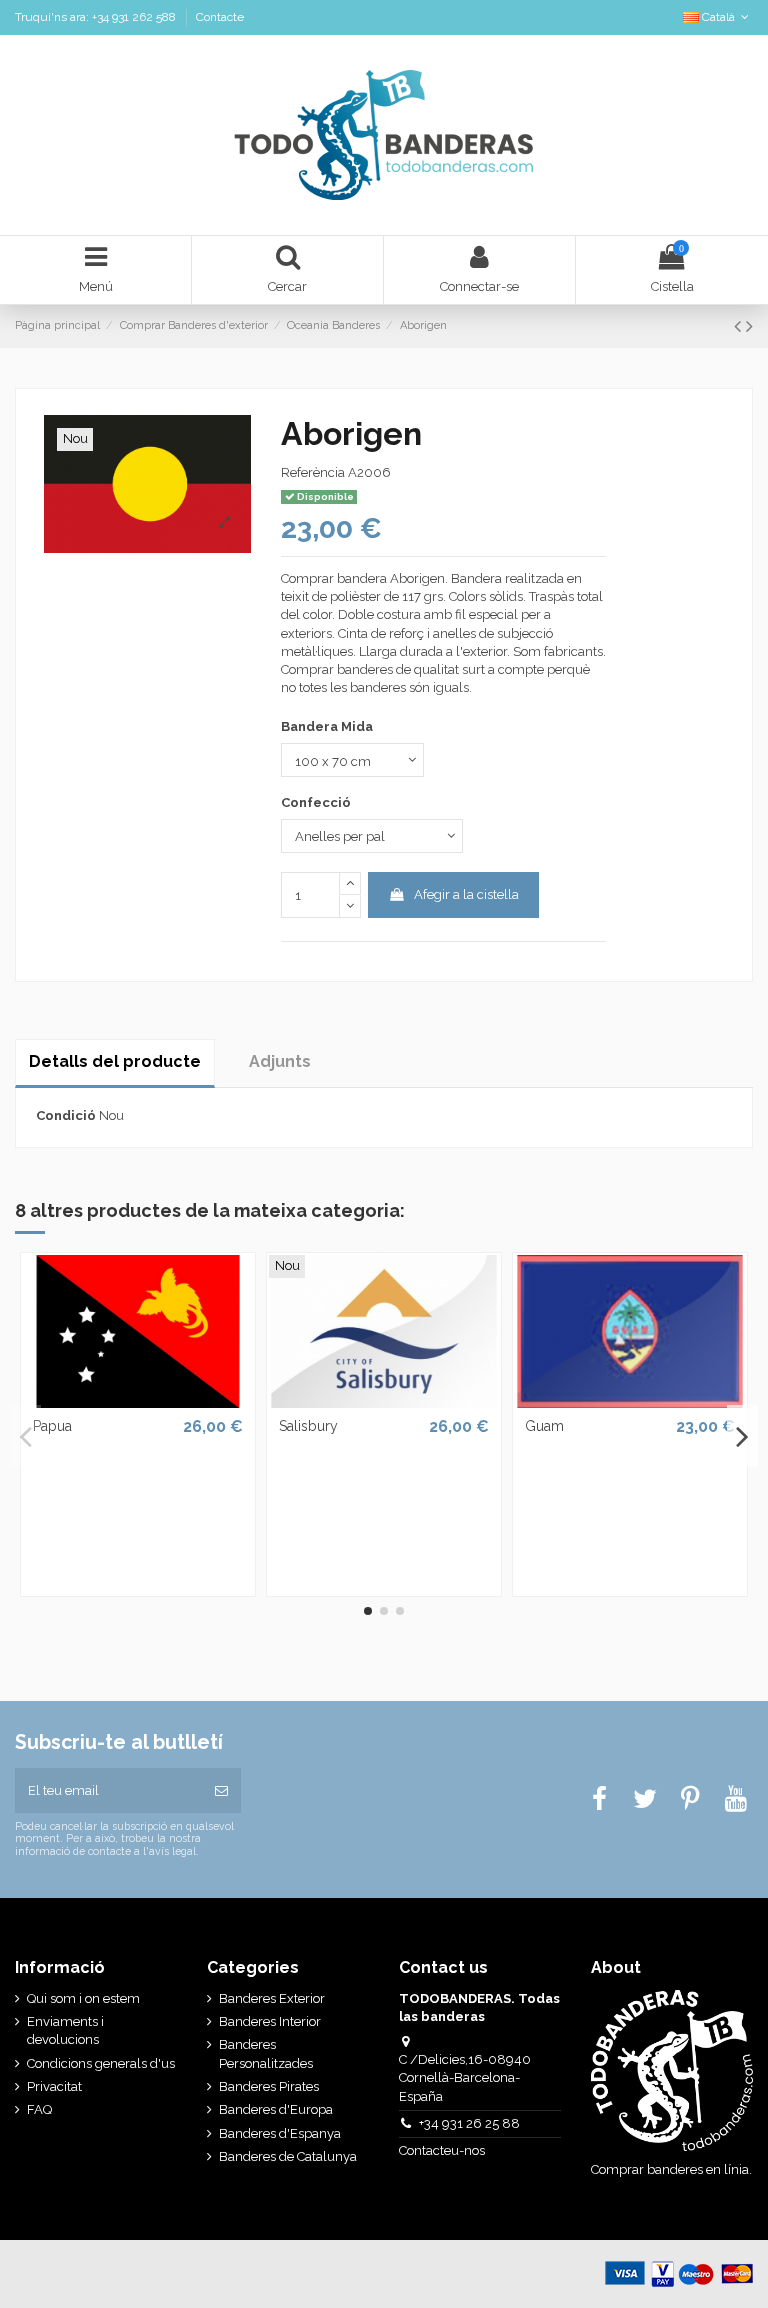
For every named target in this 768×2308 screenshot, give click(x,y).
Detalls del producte (115, 1061)
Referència (313, 472)
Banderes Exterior (272, 1998)
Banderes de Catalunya (288, 2156)
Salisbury (308, 1426)
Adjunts (280, 1061)
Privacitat (54, 2086)
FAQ (39, 2109)
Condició (66, 1115)
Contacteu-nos (443, 2150)
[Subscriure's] (221, 1791)
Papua (52, 1426)
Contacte (220, 17)
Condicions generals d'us (101, 2063)
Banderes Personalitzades (266, 2053)
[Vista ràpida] (138, 1402)
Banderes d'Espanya (280, 2133)
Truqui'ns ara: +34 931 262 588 (97, 17)
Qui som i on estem (83, 1998)
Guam (544, 1426)
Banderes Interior (270, 2021)
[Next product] (749, 326)
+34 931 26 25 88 (469, 2123)
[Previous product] (740, 326)
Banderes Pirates (269, 2086)
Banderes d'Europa (276, 2109)
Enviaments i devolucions (65, 2030)
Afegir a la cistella (466, 894)
